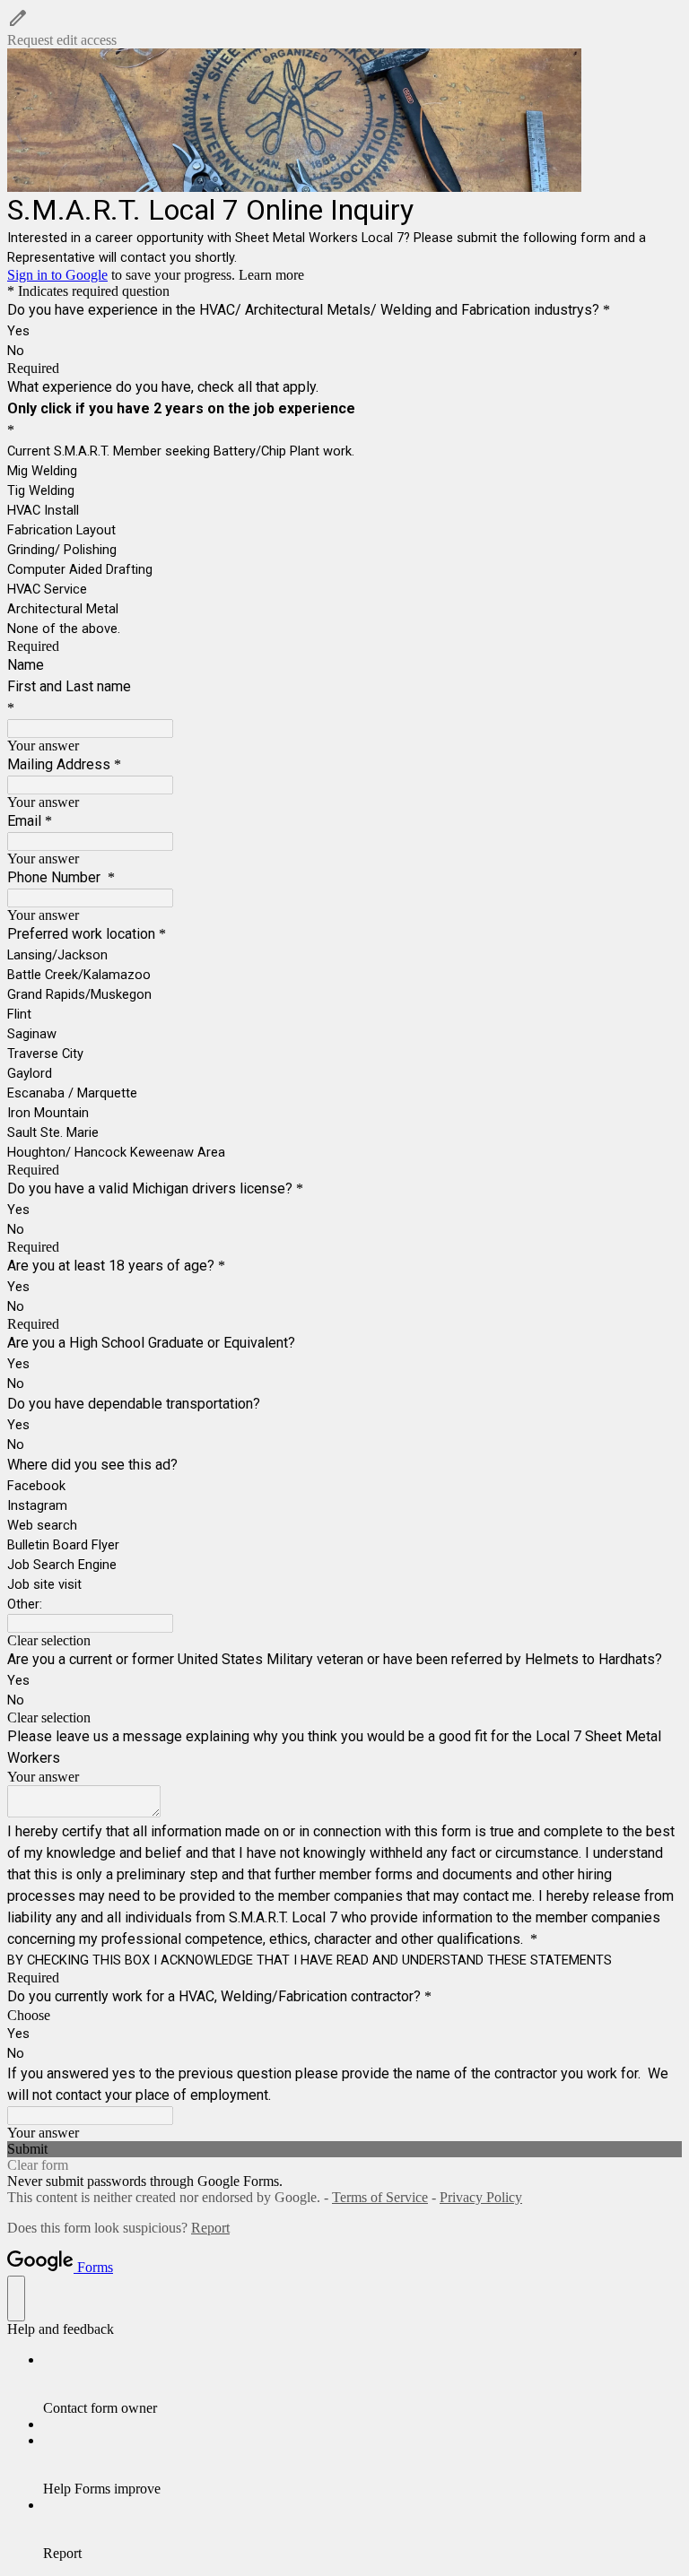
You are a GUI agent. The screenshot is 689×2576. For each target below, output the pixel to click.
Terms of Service (380, 2197)
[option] (344, 2016)
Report (210, 2228)
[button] (344, 28)
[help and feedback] (16, 2298)
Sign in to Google (57, 275)
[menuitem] (362, 2384)
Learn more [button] (271, 275)
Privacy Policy (481, 2197)
